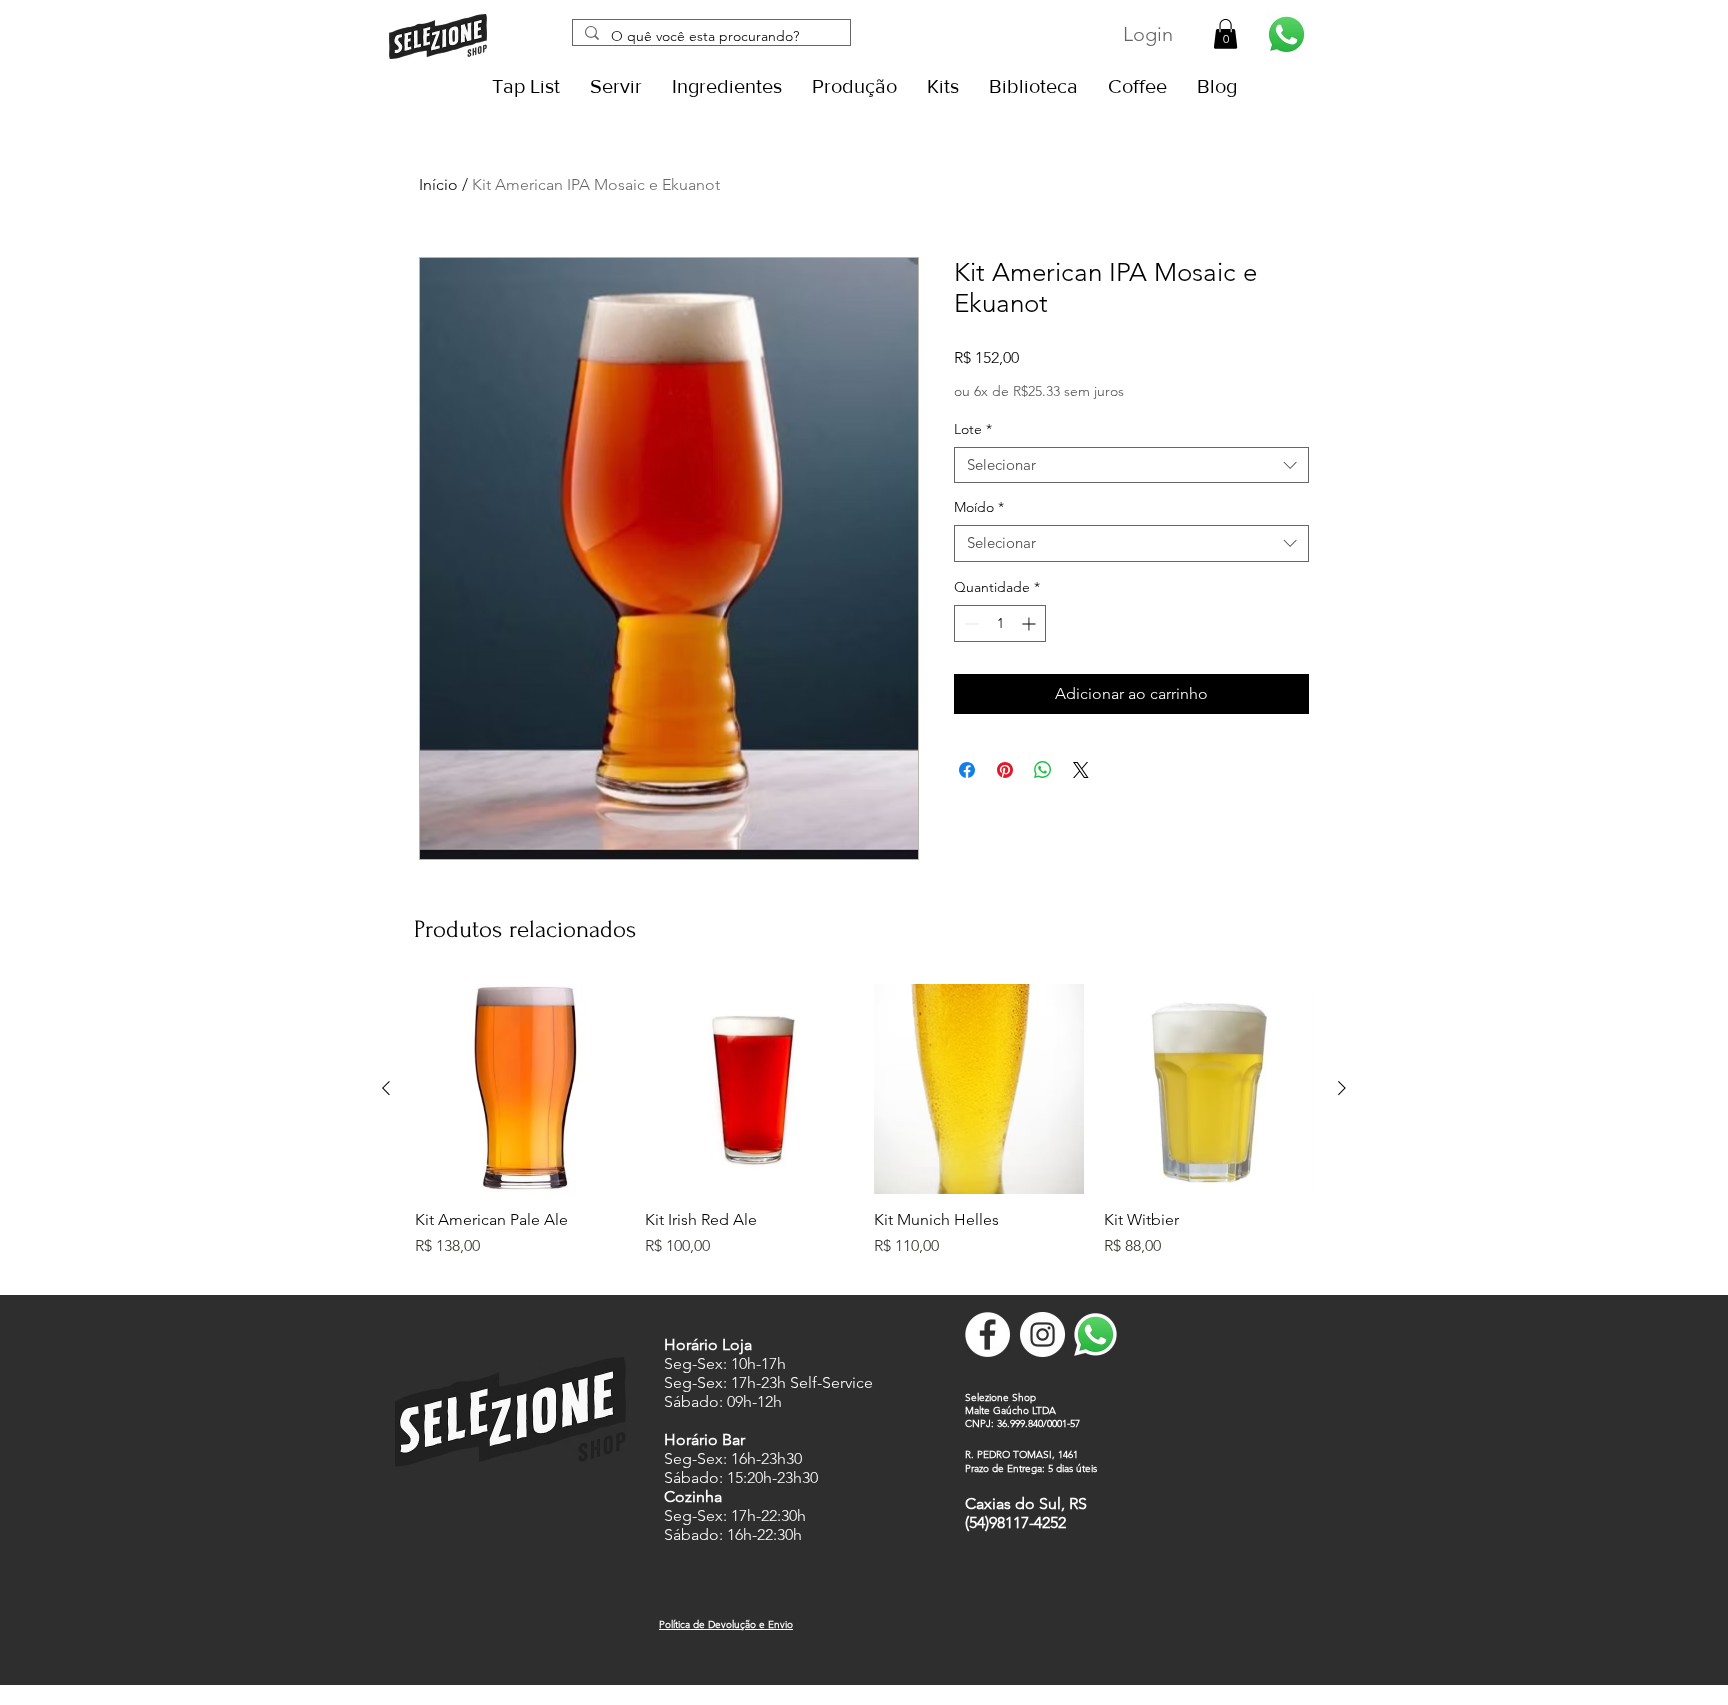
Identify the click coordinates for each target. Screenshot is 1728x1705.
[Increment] (1030, 623)
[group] (864, 1131)
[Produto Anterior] (386, 1088)
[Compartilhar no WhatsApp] (1043, 770)
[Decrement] (969, 623)
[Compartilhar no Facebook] (967, 770)
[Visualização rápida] (520, 1089)
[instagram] (1042, 1334)
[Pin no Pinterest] (1005, 770)
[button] (1225, 34)
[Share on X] (1081, 770)
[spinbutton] (1000, 623)
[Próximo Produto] (1342, 1088)
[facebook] (987, 1334)
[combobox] (1131, 465)
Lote (973, 429)
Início (438, 184)
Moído (979, 507)
